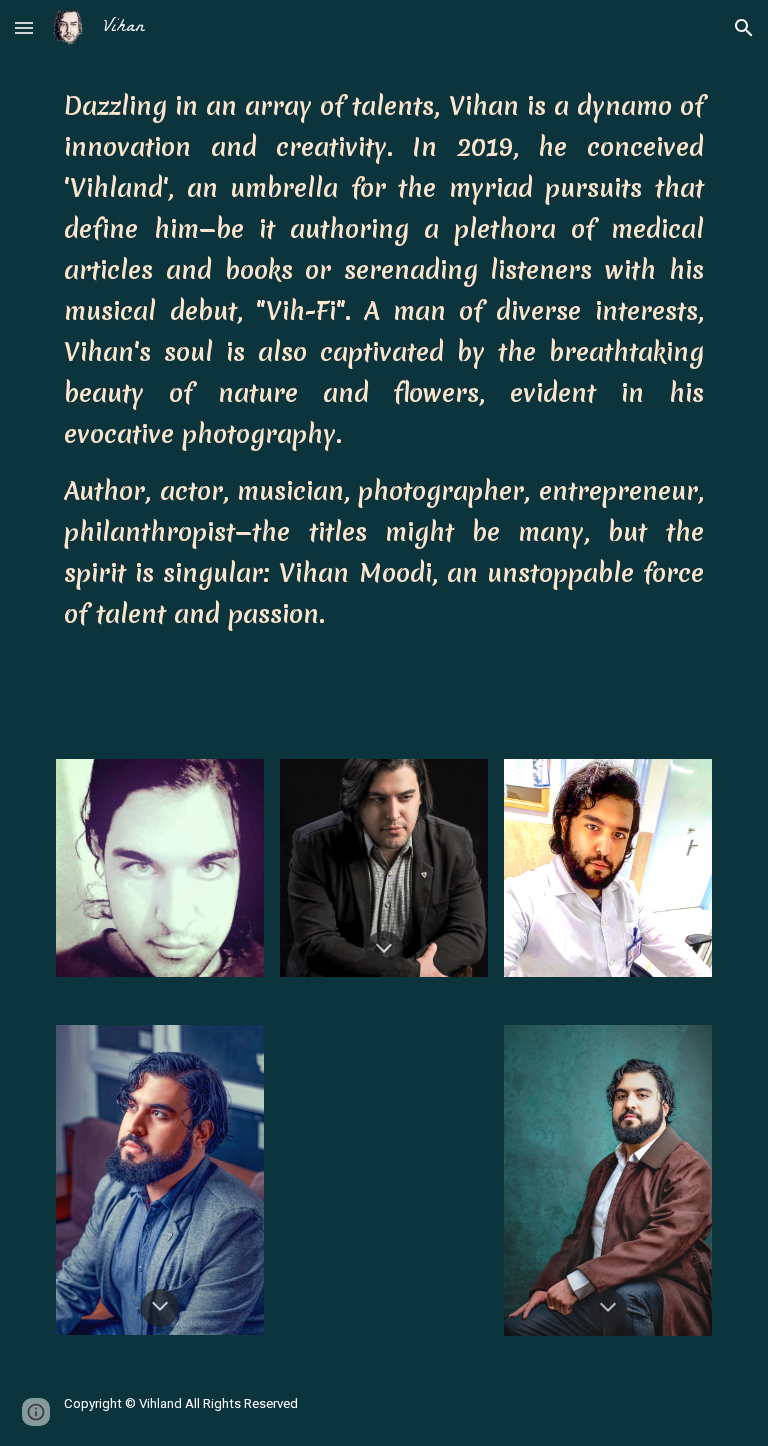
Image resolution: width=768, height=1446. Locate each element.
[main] (383, 362)
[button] (24, 27)
